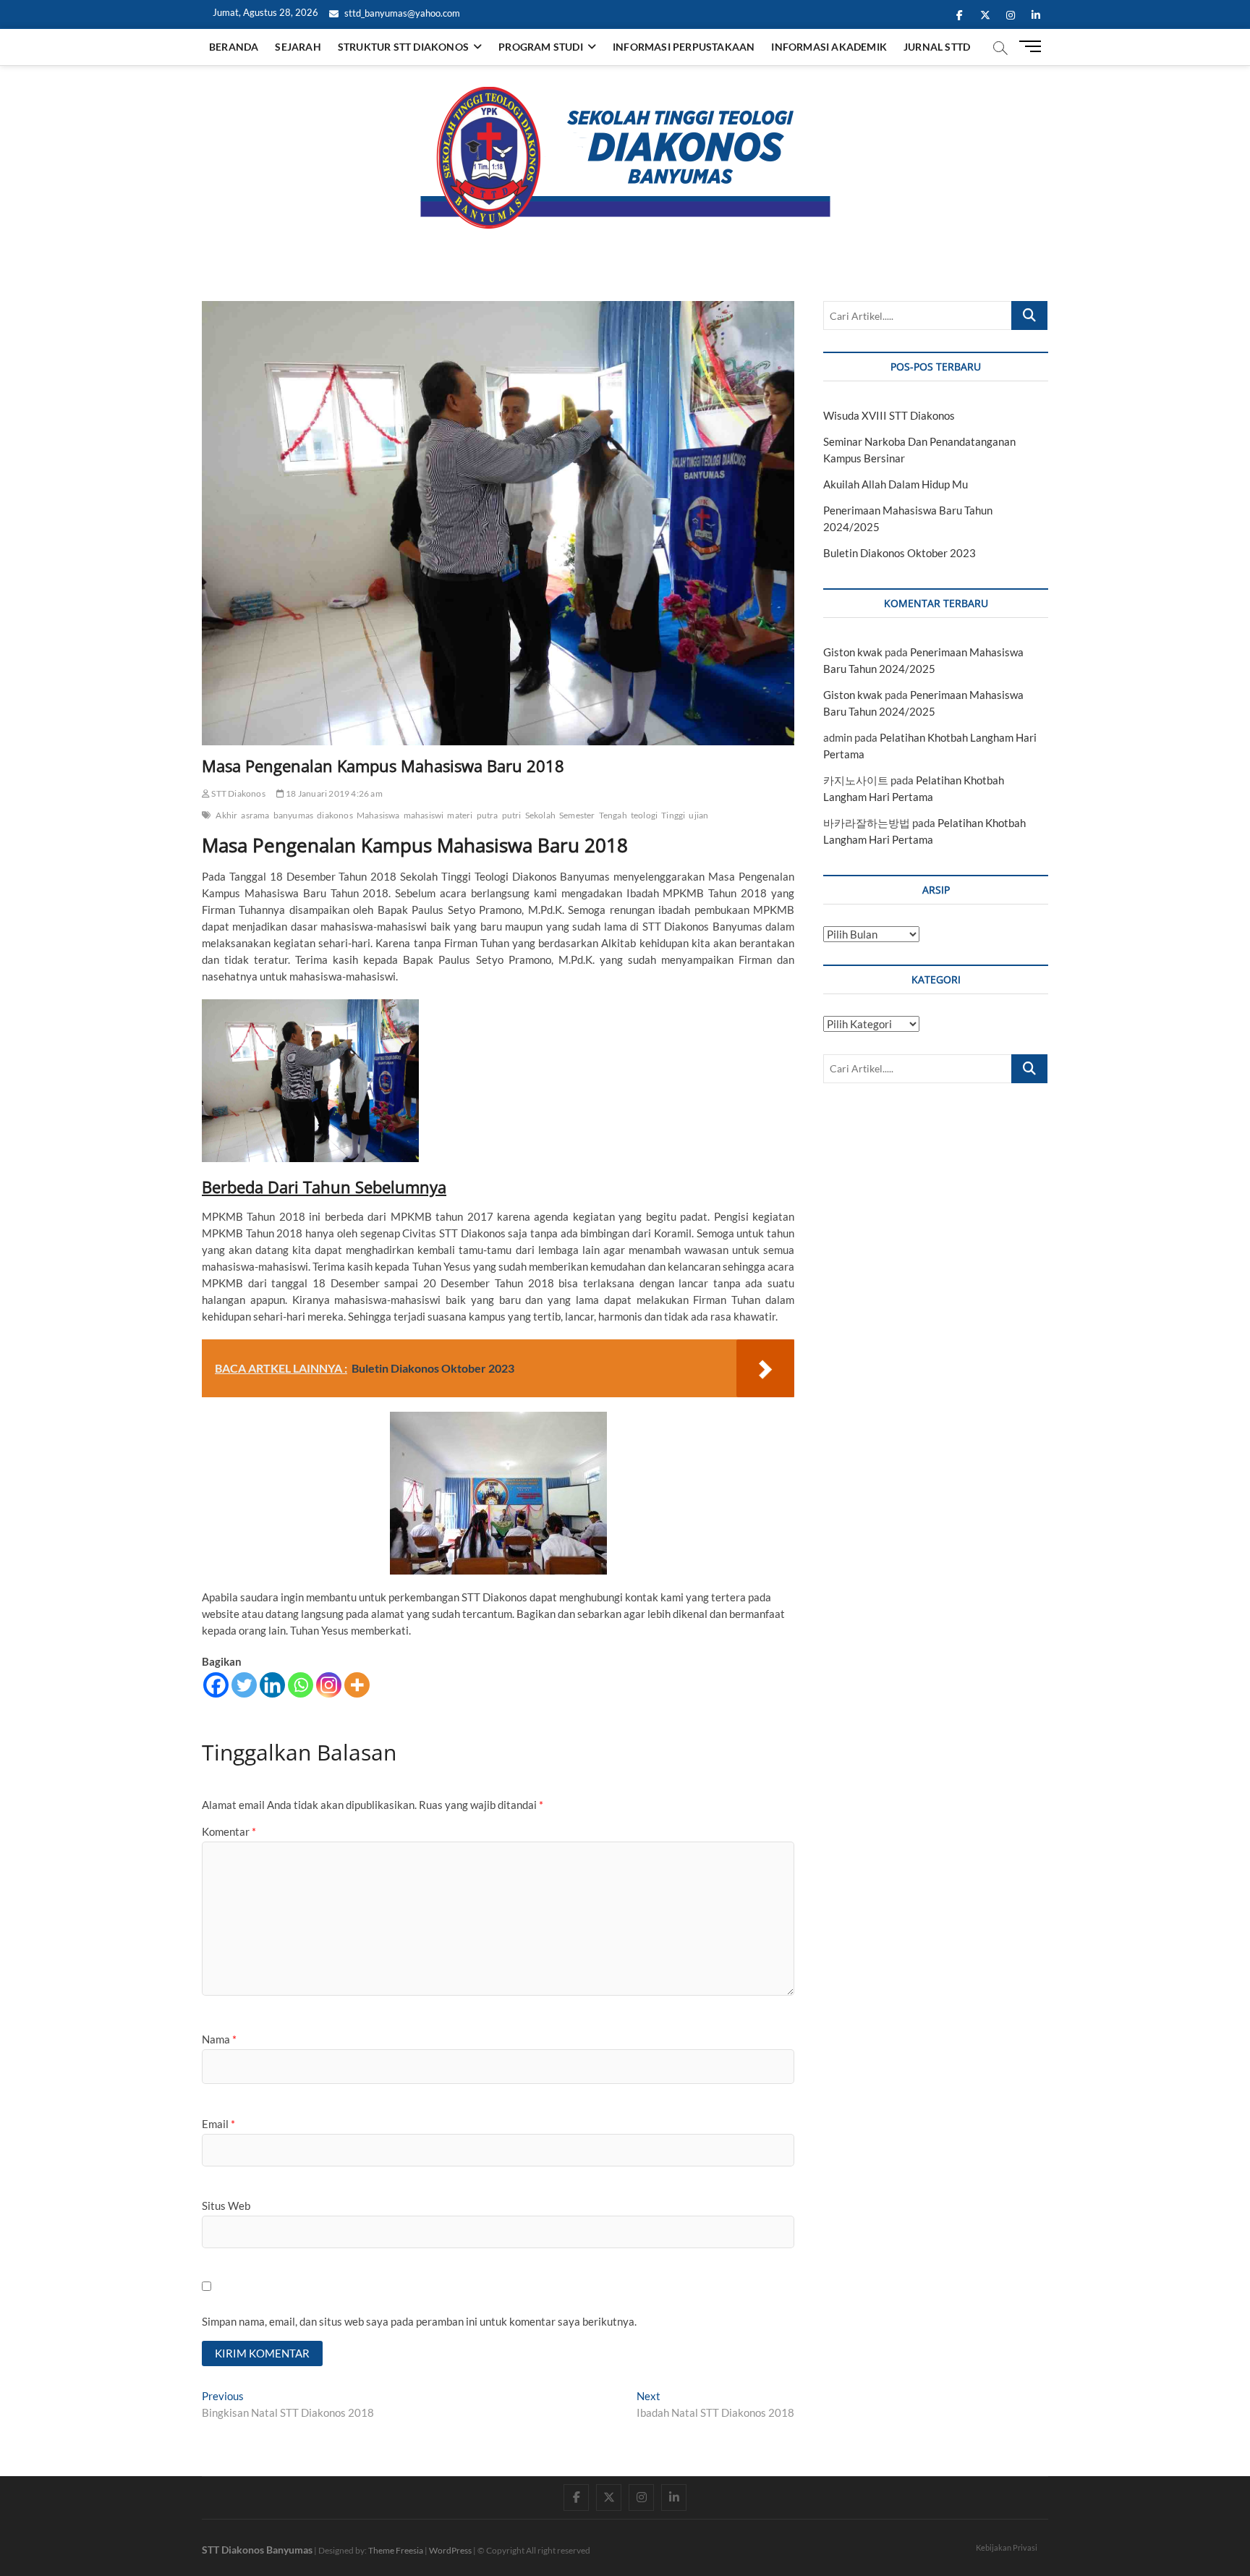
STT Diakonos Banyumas (257, 2550)
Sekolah (540, 815)
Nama (219, 2039)
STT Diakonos (238, 793)
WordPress (450, 2550)
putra (488, 815)
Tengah (613, 815)
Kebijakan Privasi (1007, 2547)
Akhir (226, 815)
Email (218, 2124)
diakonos (335, 815)
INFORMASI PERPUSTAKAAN (684, 47)
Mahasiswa (378, 815)
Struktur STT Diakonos (403, 47)
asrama (255, 815)
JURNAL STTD (937, 47)
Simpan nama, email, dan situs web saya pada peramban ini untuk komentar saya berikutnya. (419, 2321)
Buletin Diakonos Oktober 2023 (900, 553)
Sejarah (298, 47)
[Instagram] (329, 1685)
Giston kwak (853, 652)
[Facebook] (216, 1685)
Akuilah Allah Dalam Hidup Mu (896, 484)
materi (460, 815)
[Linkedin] (272, 1685)
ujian (698, 815)
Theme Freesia (396, 2550)
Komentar (229, 1831)
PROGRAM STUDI (541, 47)
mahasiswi (424, 815)
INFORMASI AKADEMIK (829, 47)
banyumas (294, 815)
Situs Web (226, 2206)
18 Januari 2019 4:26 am (333, 793)
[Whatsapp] (301, 1685)
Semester (577, 815)
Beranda (234, 47)
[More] (357, 1685)
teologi (644, 815)
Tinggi (673, 815)
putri (512, 815)
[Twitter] (244, 1685)
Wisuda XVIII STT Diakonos (889, 415)
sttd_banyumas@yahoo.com (401, 13)
